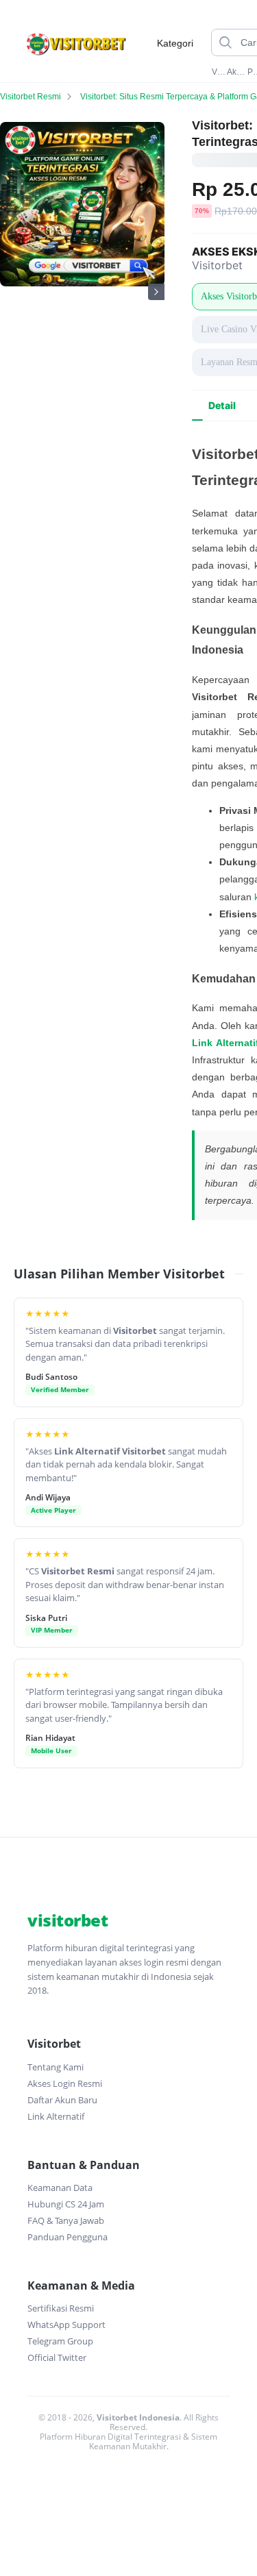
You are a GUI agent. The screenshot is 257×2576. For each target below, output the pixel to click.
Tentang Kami (56, 2067)
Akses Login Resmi (65, 2083)
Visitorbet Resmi (30, 97)
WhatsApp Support (66, 2325)
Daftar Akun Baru (62, 2100)
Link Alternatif (56, 2116)
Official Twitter (57, 2357)
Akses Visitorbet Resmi (236, 72)
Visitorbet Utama (218, 72)
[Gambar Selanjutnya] (156, 292)
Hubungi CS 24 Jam (66, 2204)
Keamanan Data (60, 2188)
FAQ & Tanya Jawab (66, 2220)
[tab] (222, 406)
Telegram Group (60, 2341)
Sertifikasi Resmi (61, 2308)
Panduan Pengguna (68, 2237)
